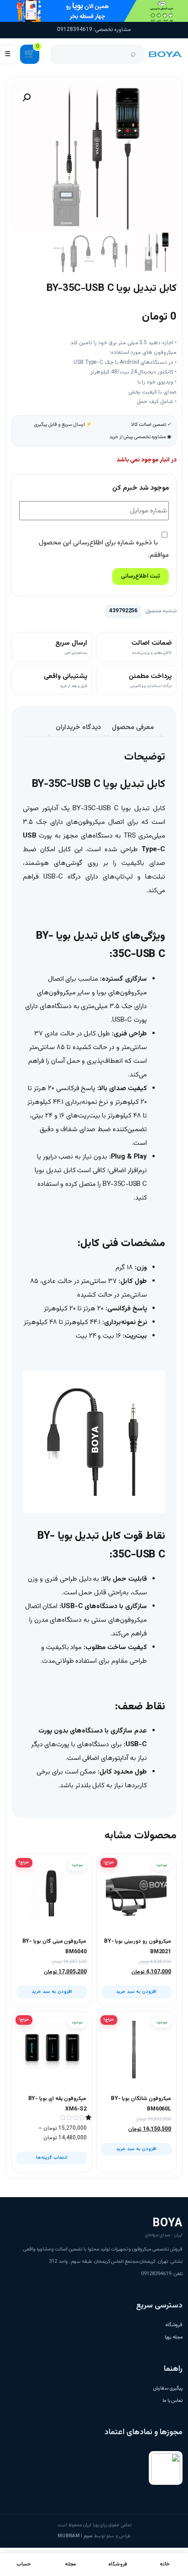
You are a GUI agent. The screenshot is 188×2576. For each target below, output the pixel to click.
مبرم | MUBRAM (75, 2536)
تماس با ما (172, 2401)
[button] (26, 98)
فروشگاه (174, 2325)
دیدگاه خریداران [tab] (78, 727)
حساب (24, 2564)
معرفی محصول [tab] (133, 727)
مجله (70, 2564)
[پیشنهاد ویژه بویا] (94, 11)
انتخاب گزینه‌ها (52, 2158)
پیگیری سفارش (168, 2388)
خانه (165, 2564)
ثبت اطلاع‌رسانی (141, 576)
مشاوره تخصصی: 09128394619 (94, 30)
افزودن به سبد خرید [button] (136, 1992)
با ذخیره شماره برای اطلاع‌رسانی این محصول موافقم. (104, 549)
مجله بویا (174, 2337)
